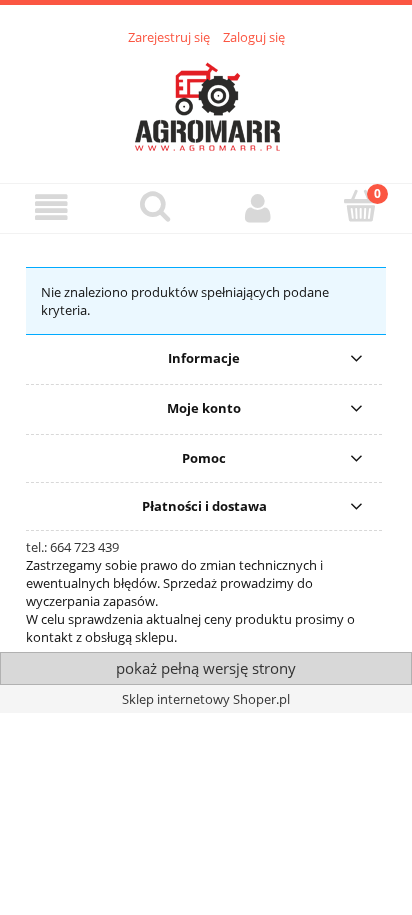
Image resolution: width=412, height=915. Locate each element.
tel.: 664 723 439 (72, 547)
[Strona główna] (206, 103)
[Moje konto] (257, 207)
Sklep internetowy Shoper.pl (206, 699)
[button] (51, 207)
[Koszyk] (360, 206)
